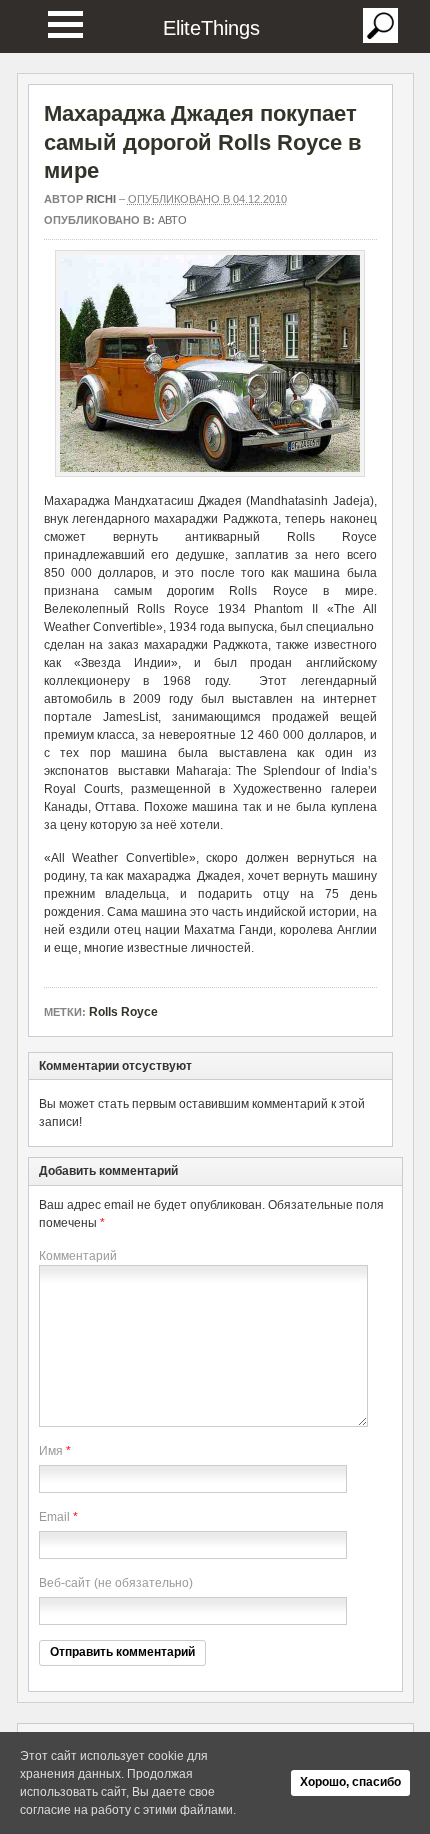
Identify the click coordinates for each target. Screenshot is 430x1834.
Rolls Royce (123, 1012)
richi (101, 199)
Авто (172, 220)
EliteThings (211, 28)
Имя (51, 1451)
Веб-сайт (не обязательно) (116, 1583)
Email (54, 1517)
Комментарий (78, 1256)
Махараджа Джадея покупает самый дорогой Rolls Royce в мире (203, 142)
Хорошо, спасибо (350, 1782)
